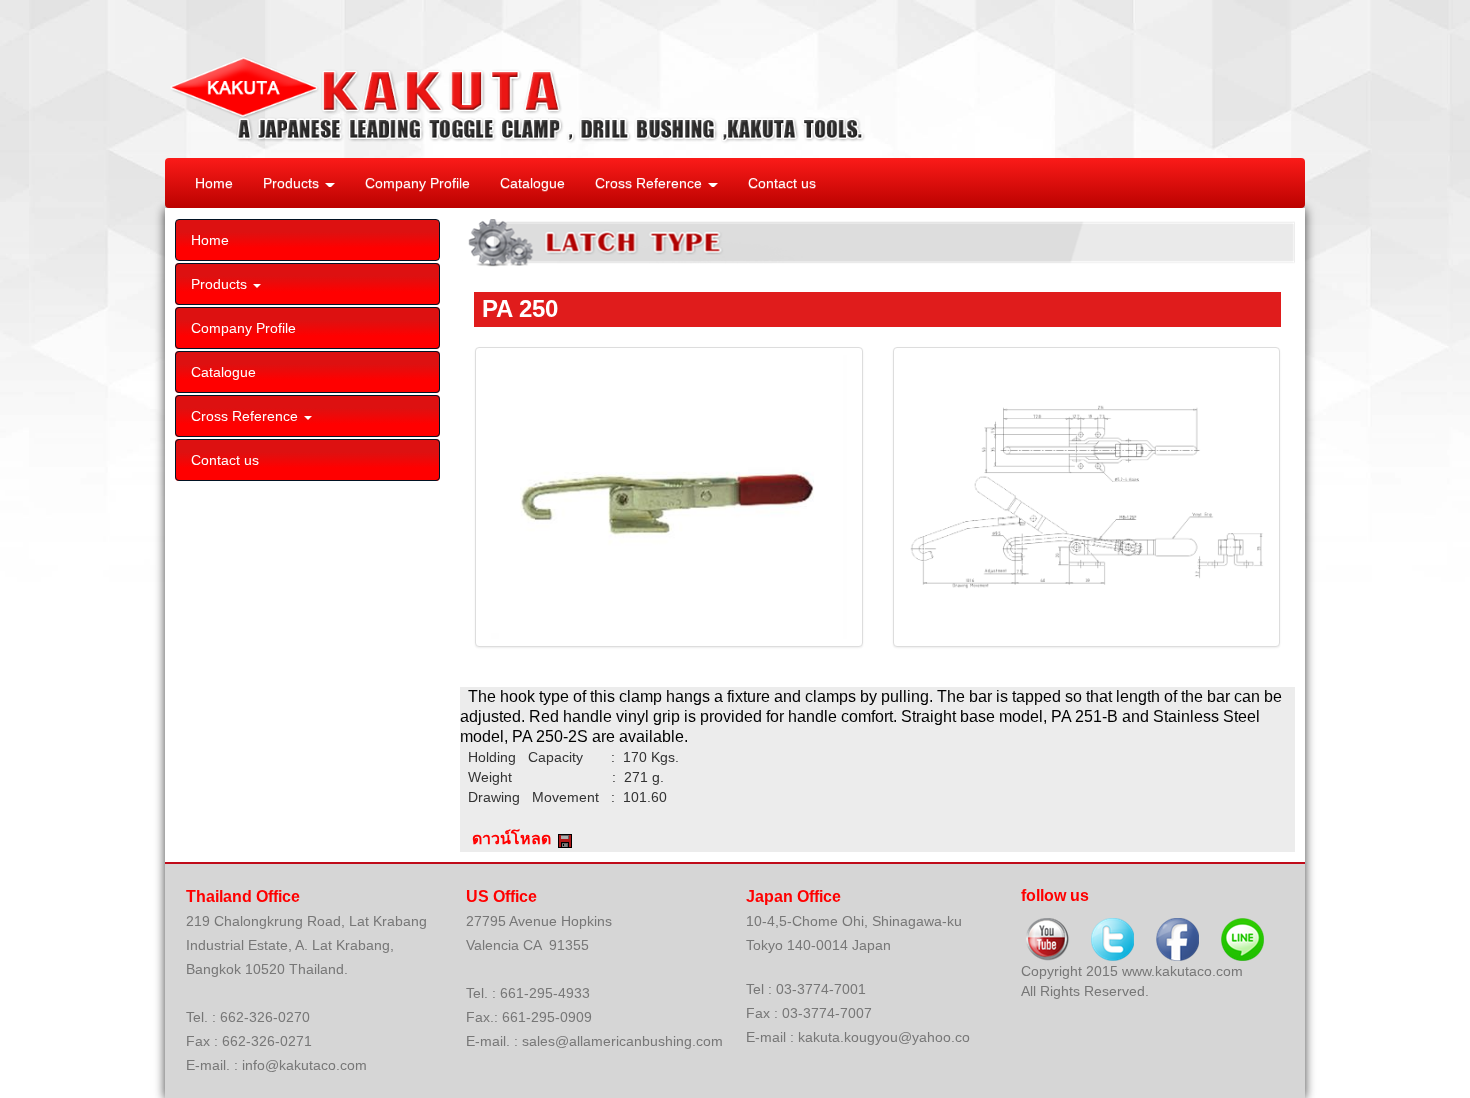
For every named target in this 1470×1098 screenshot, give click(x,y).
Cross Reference (650, 183)
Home (214, 183)
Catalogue (532, 183)
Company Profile (417, 183)
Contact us (782, 183)
